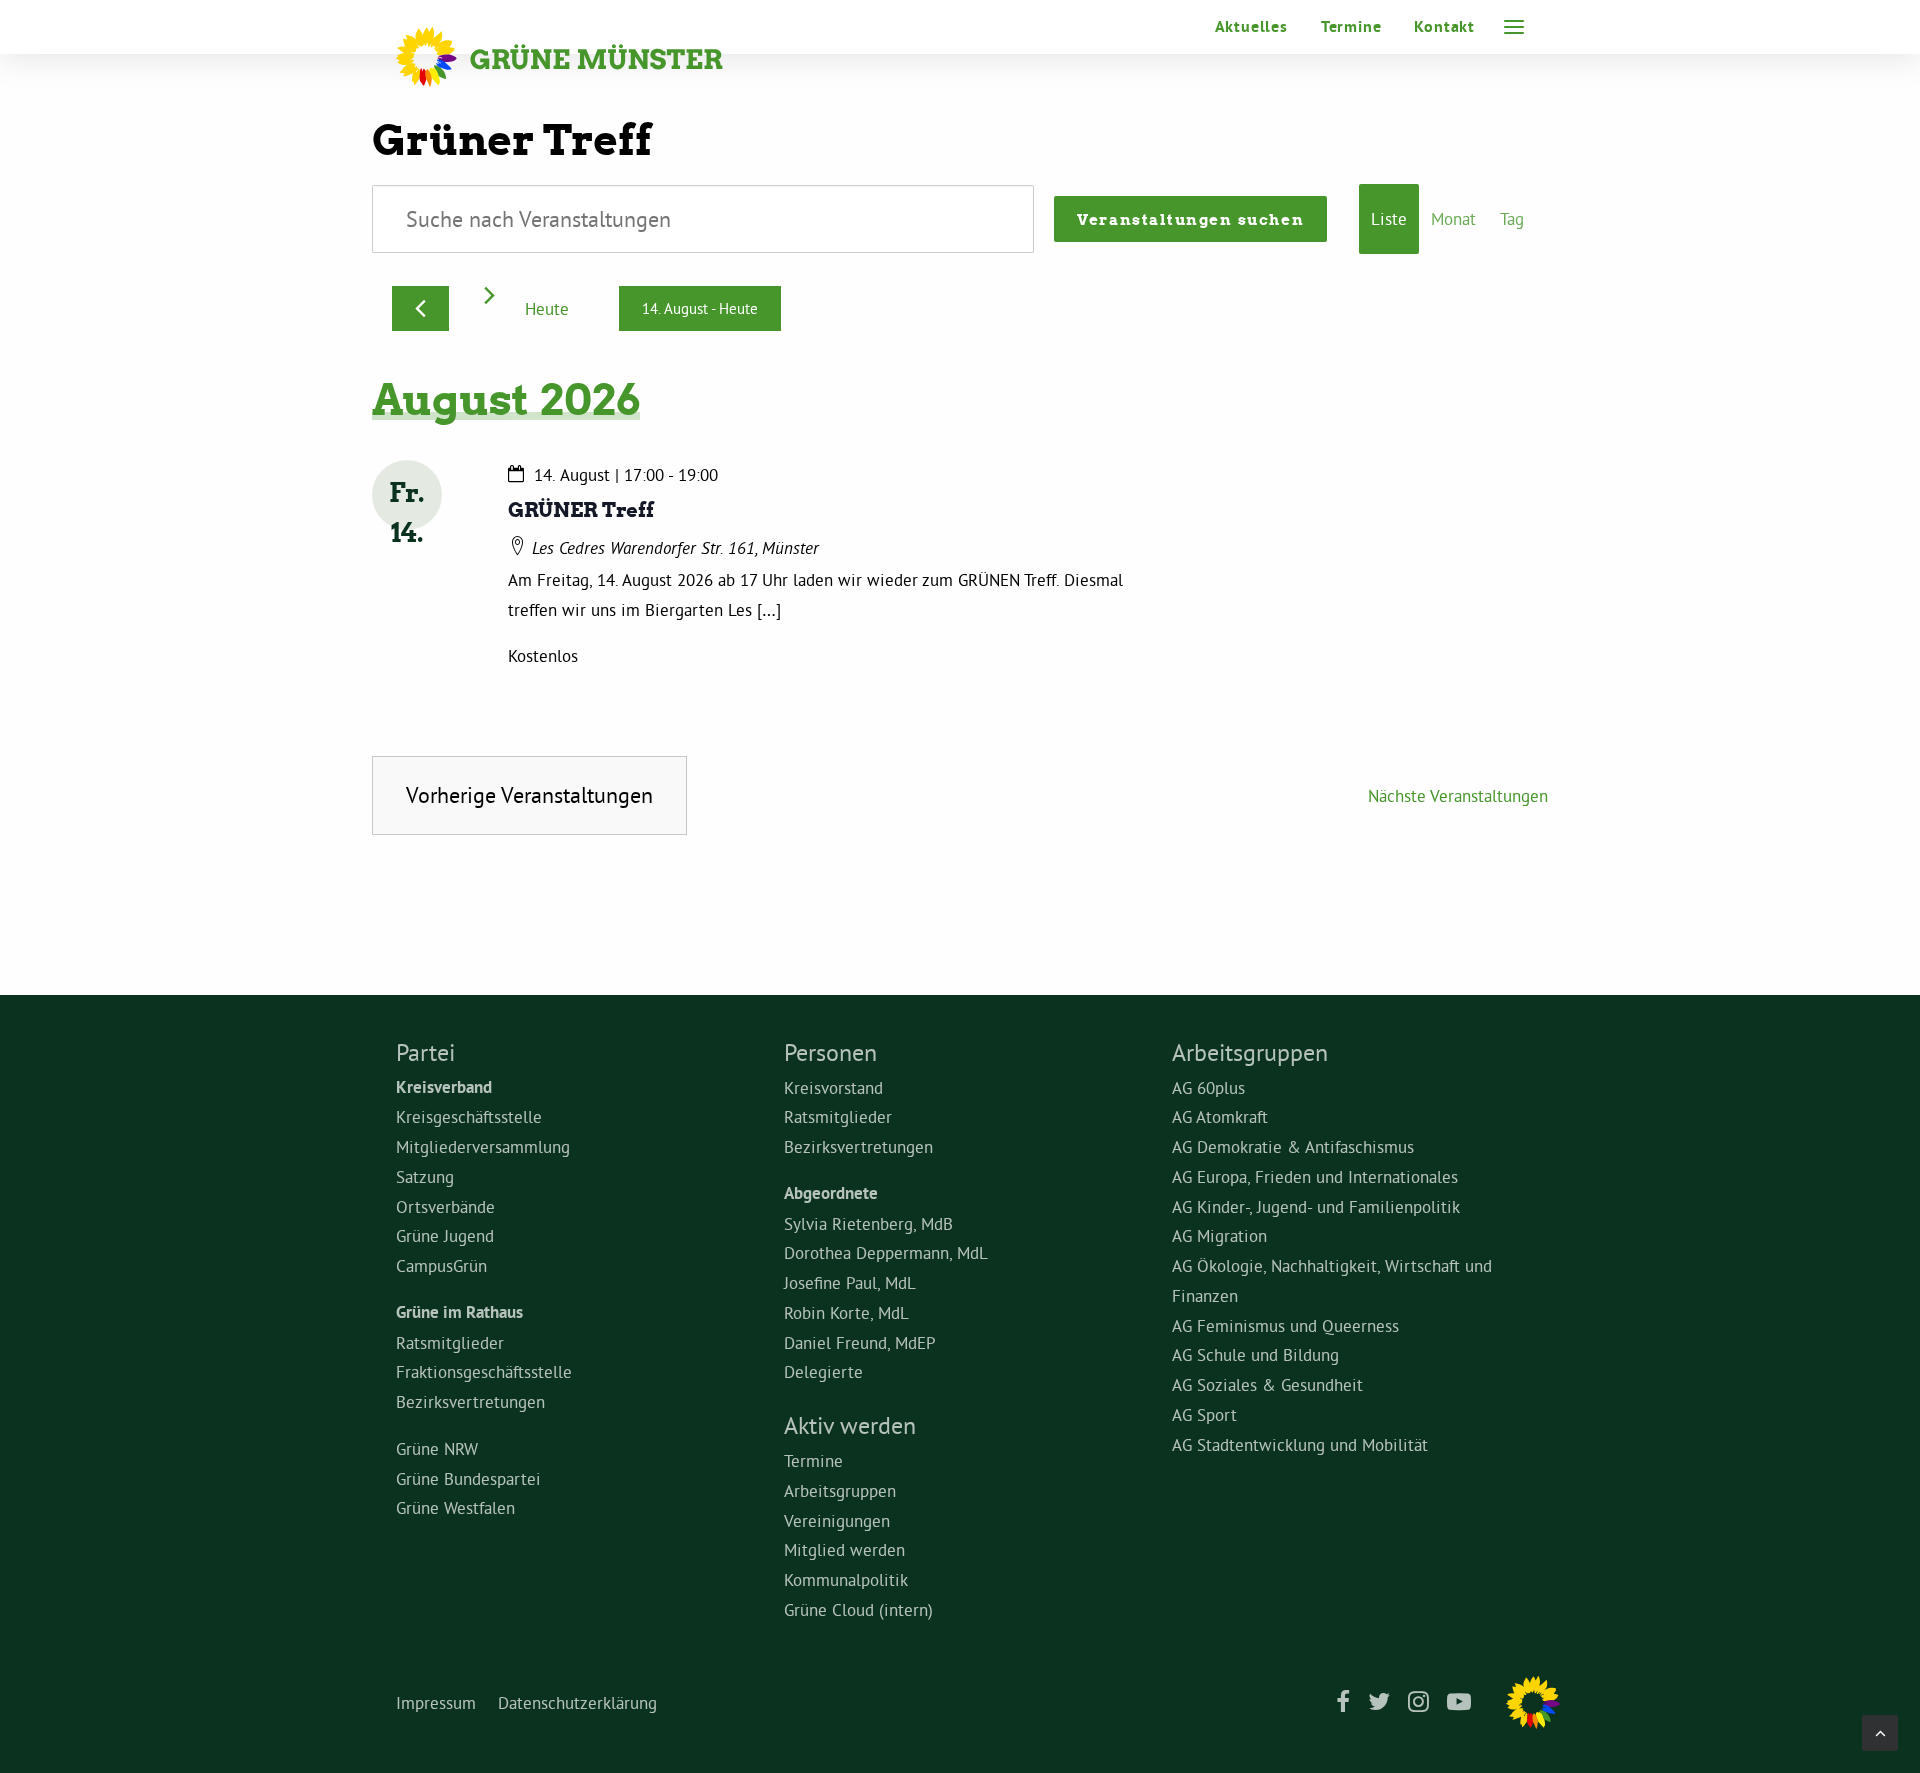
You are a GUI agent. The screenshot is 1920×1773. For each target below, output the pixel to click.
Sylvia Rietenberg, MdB (868, 1223)
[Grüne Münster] (586, 57)
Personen (830, 1052)
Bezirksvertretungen (470, 1401)
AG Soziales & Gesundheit (1267, 1384)
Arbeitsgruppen (840, 1490)
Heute (547, 308)
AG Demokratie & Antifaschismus (1293, 1146)
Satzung (425, 1176)
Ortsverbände (445, 1206)
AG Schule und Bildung (1255, 1354)
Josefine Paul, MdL (850, 1282)
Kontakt (1444, 26)
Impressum (436, 1702)
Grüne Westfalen (455, 1507)
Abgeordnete (831, 1193)
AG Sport (1204, 1414)
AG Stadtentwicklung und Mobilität (1300, 1444)
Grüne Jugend (445, 1235)
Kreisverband (444, 1087)
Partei (425, 1052)
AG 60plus (1208, 1087)
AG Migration (1219, 1235)
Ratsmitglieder (450, 1342)
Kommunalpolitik (846, 1579)
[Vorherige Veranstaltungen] (420, 308)
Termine (1351, 26)
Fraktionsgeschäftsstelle (484, 1371)
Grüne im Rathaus (459, 1312)
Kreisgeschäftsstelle (469, 1116)
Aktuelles (1251, 26)
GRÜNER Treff (581, 509)
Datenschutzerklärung (577, 1702)
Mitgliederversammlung (483, 1146)
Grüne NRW (437, 1448)
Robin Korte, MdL (846, 1312)
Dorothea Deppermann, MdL (886, 1252)
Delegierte (823, 1371)
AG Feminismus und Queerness (1285, 1325)
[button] (1514, 27)
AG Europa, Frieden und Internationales (1315, 1176)
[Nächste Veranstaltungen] (489, 295)
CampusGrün (441, 1265)
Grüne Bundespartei (468, 1478)
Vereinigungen (837, 1520)
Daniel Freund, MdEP (860, 1342)
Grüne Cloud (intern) (858, 1609)
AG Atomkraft (1220, 1116)
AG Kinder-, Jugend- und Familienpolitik (1316, 1206)
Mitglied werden (844, 1549)
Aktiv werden (850, 1425)
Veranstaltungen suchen (1190, 219)
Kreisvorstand (833, 1087)
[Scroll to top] (1880, 1728)
